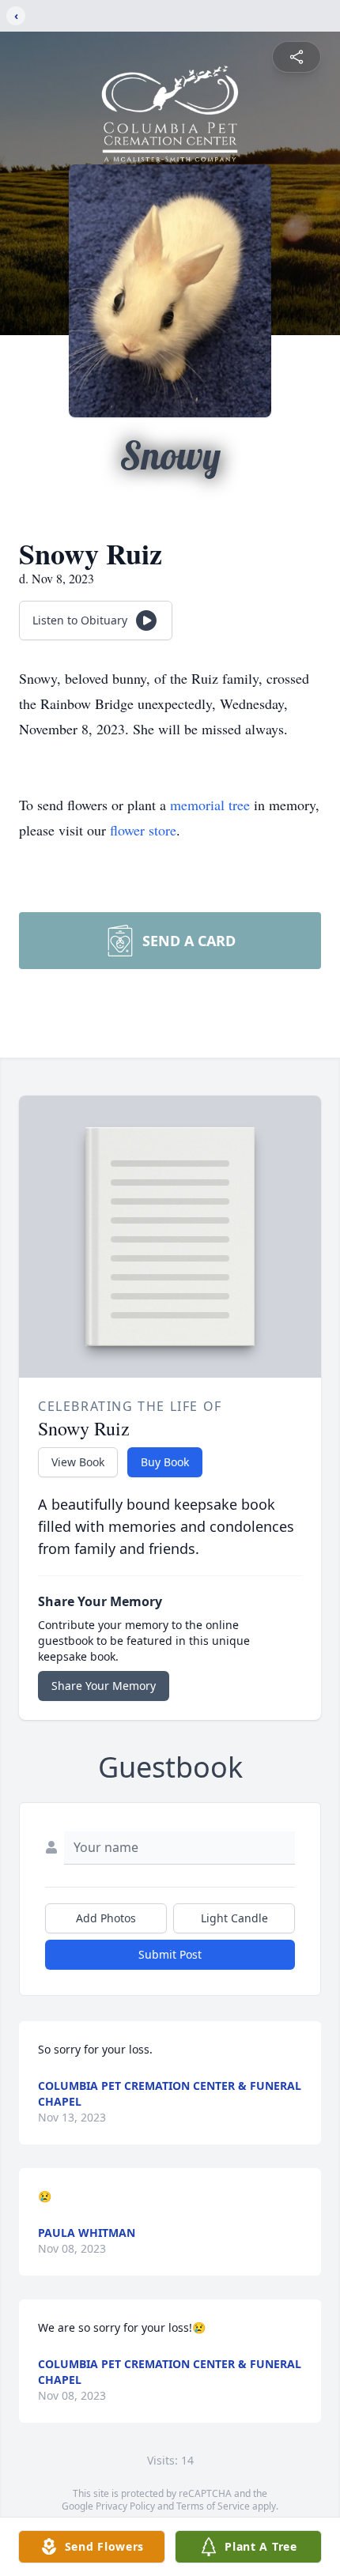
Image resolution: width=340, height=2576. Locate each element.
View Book (78, 1462)
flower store (143, 830)
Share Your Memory (104, 1686)
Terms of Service (213, 2506)
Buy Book (165, 1462)
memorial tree (210, 805)
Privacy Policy (125, 2506)
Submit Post (170, 1954)
